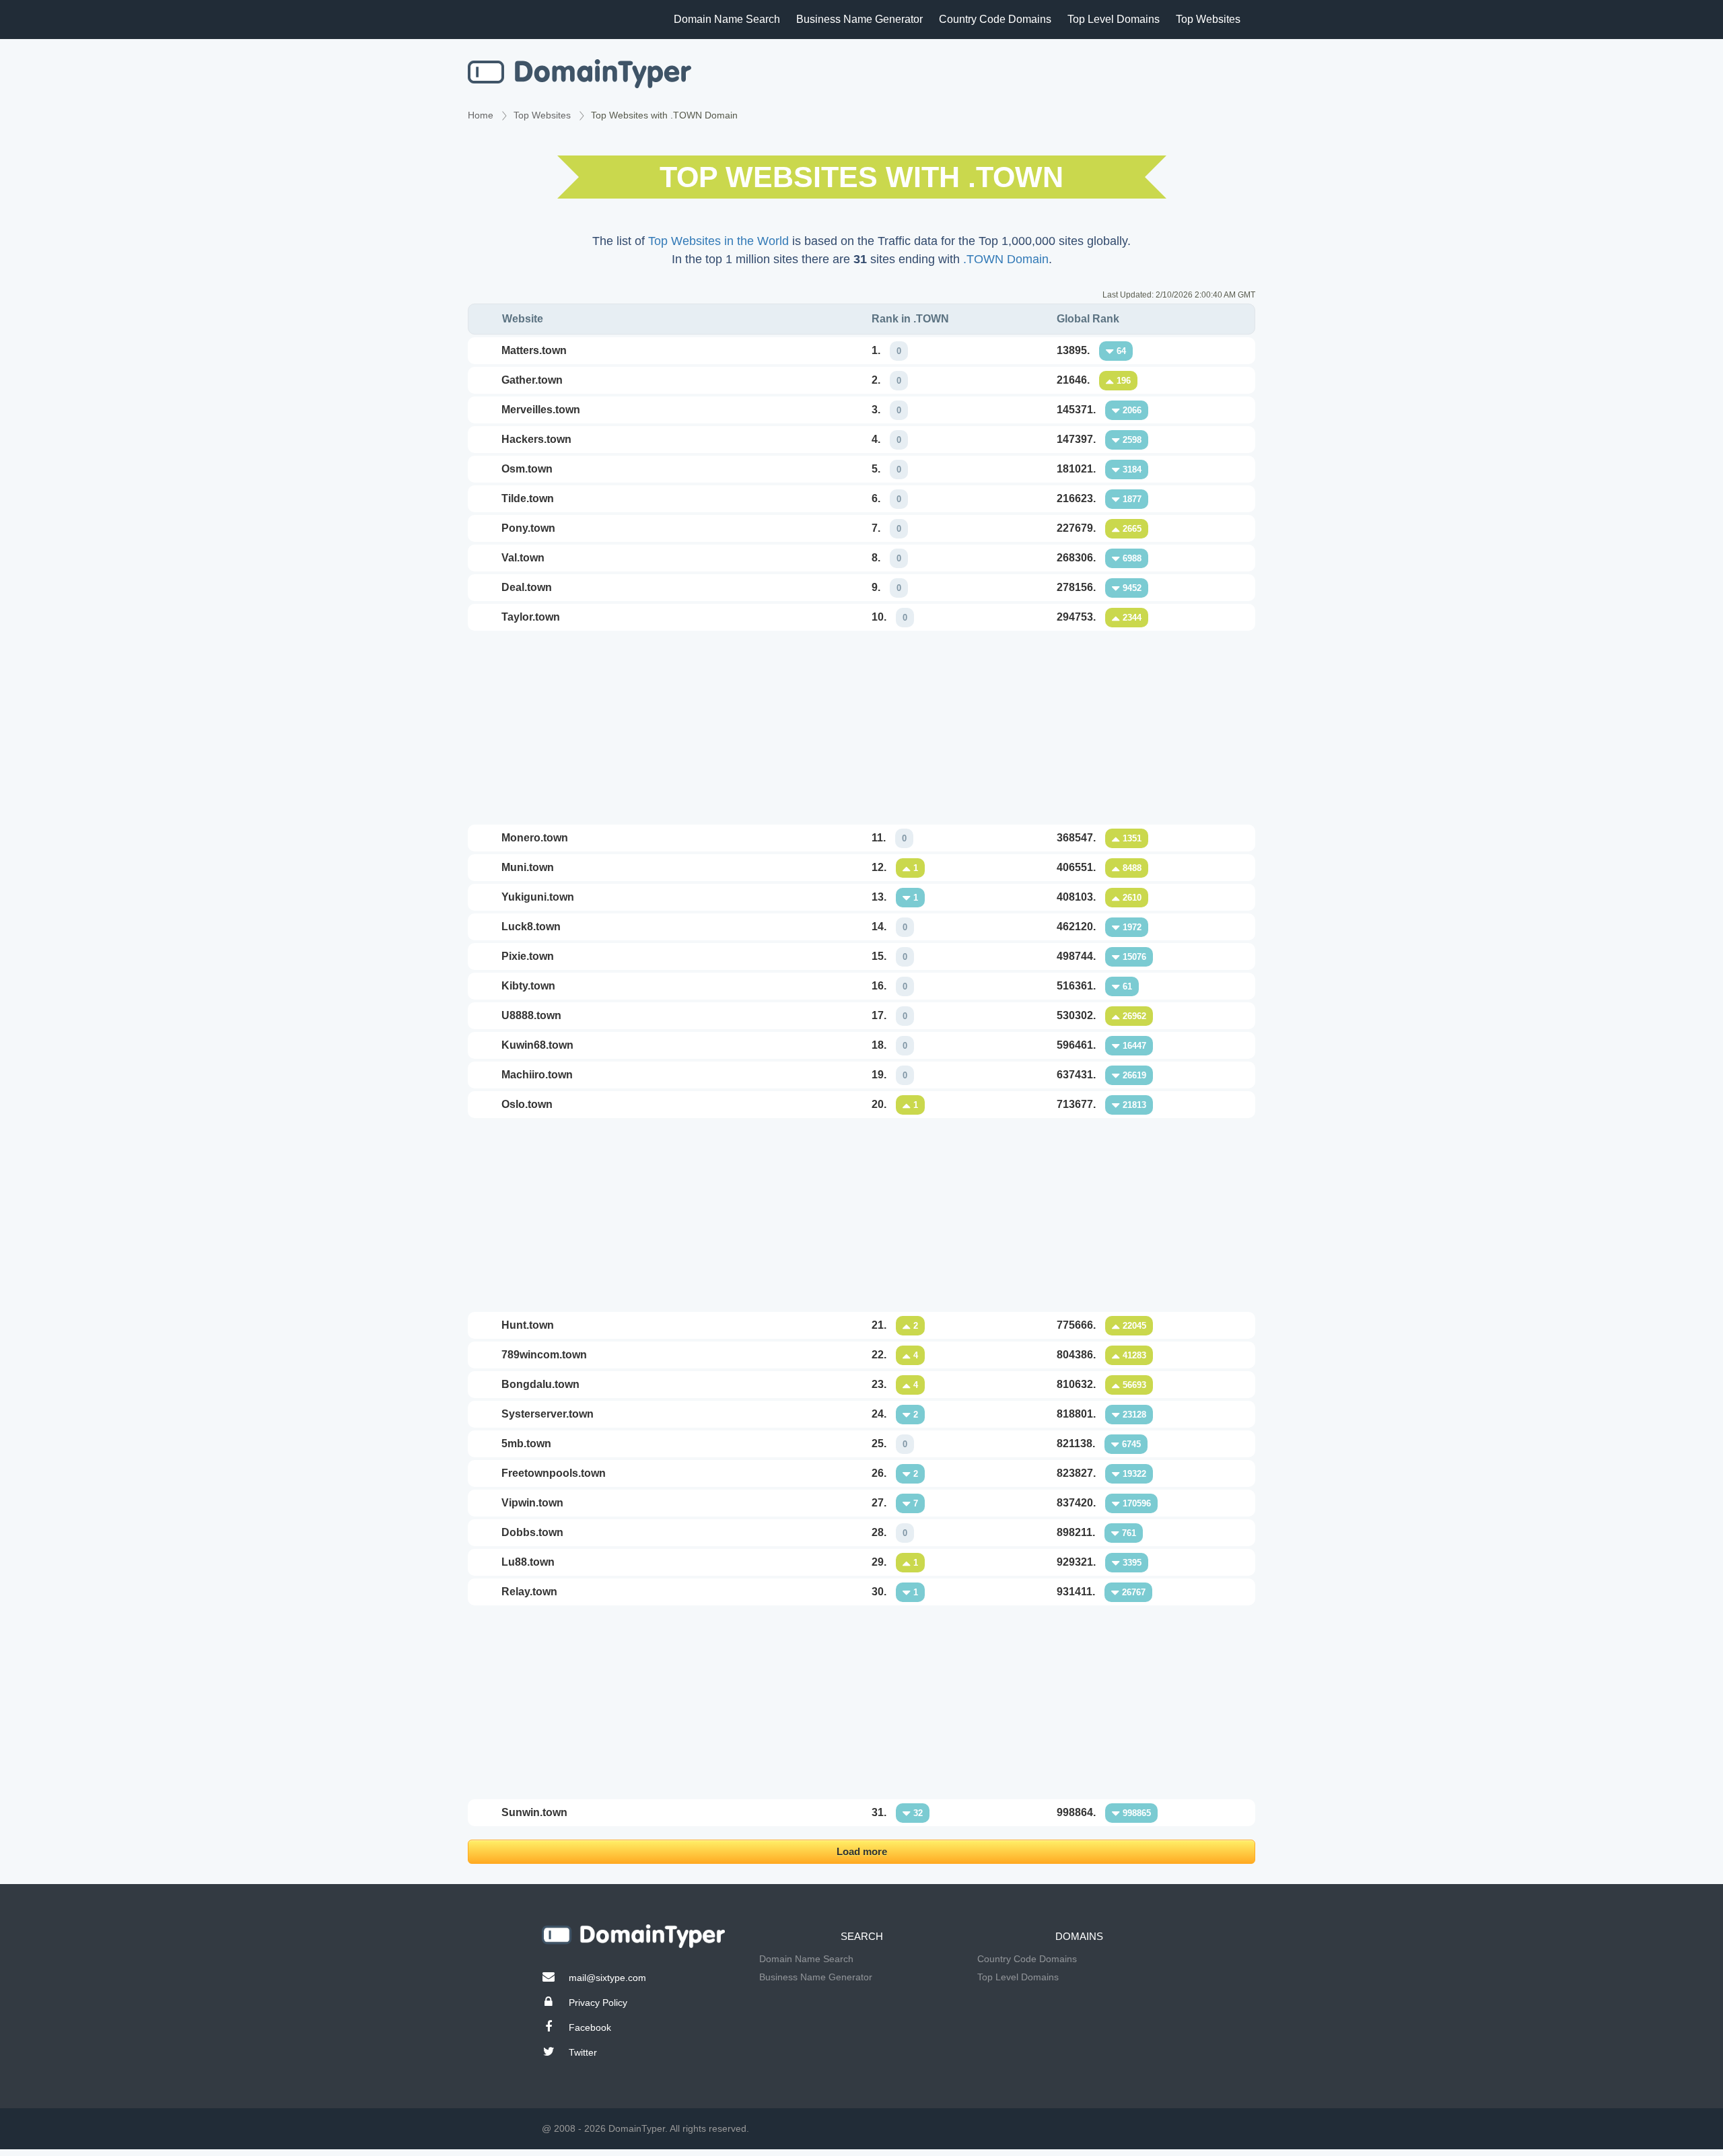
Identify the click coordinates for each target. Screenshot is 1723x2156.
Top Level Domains (1114, 19)
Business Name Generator (859, 19)
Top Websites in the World (718, 241)
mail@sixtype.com (607, 1978)
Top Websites (1208, 19)
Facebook (590, 2027)
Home (481, 115)
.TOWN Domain (1006, 259)
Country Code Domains (995, 19)
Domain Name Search (727, 19)
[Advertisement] (861, 728)
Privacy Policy (598, 2003)
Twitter (583, 2052)
